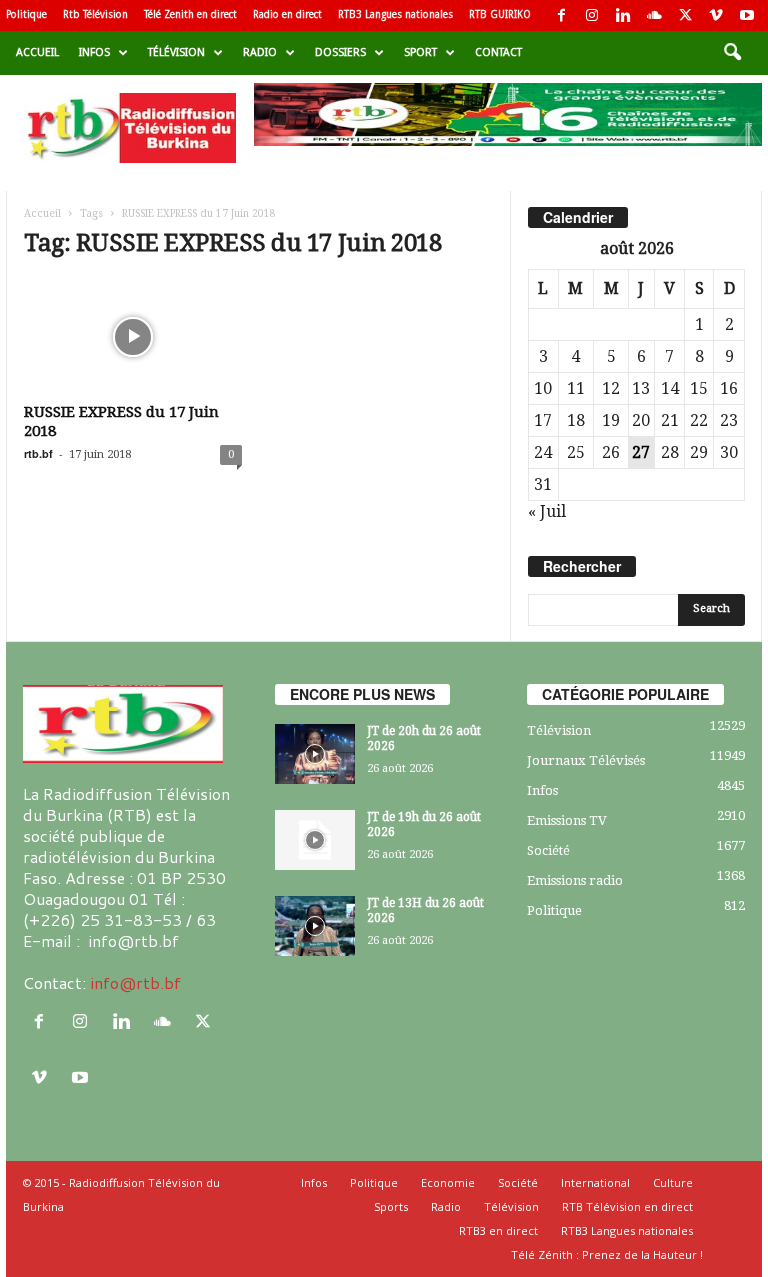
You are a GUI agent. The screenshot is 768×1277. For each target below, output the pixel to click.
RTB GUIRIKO (500, 14)
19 (611, 420)
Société (548, 850)
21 (670, 420)
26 (611, 452)
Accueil (37, 52)
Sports (391, 1206)
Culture (673, 1182)
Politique (26, 14)
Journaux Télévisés (586, 760)
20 (641, 420)
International (595, 1182)
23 (729, 420)
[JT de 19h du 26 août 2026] (315, 840)
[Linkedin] (623, 15)
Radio (260, 52)
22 (699, 420)
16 (729, 388)
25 (576, 452)
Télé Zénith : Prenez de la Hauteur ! (607, 1254)
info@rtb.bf (135, 982)
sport (420, 52)
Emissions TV (567, 820)
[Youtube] (747, 15)
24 (543, 452)
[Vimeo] (716, 15)
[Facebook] (561, 15)
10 (543, 388)
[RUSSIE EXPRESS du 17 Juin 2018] (133, 337)
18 (576, 420)
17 (543, 420)
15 (699, 388)
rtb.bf (38, 453)
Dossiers (340, 52)
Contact (498, 52)
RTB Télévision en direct (627, 1206)
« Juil (547, 511)
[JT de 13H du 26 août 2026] (315, 926)
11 (576, 388)
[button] (732, 53)
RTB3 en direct (498, 1230)
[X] (685, 15)
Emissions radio (575, 880)
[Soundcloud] (654, 15)
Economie (448, 1182)
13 (641, 388)
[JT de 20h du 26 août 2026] (315, 754)
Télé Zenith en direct (190, 14)
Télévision (176, 52)
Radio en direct (287, 14)
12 (611, 388)
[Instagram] (592, 15)
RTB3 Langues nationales (395, 14)
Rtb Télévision (95, 14)
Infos (94, 52)
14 (670, 388)
